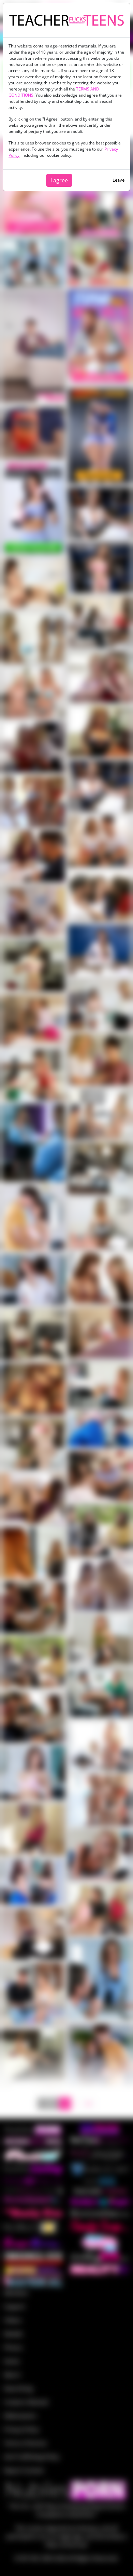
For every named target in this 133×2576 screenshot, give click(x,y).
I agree (59, 180)
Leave (119, 180)
